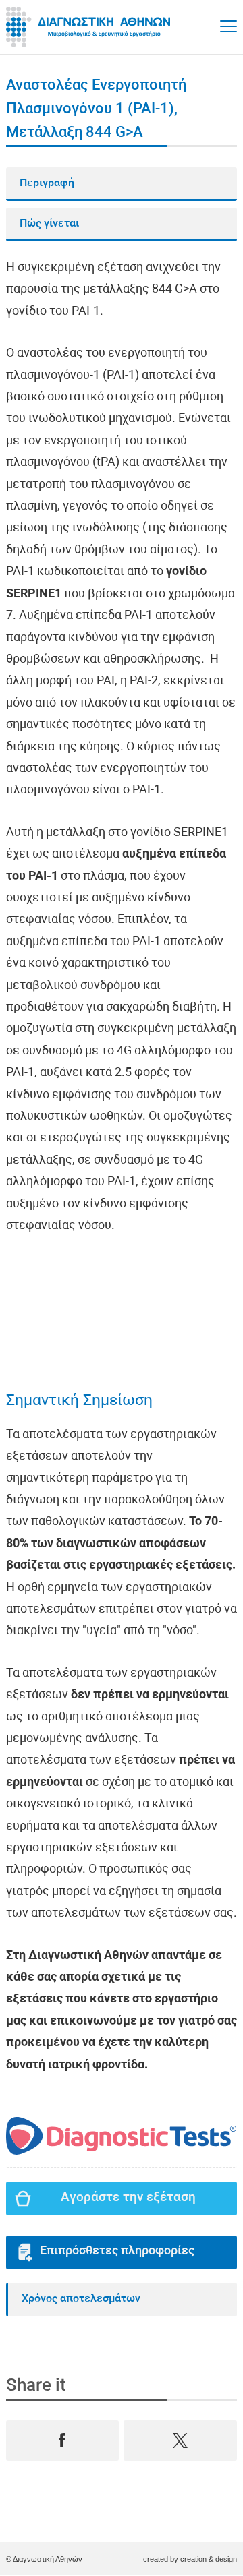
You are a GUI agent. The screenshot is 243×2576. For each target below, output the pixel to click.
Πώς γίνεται (49, 224)
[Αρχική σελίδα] (90, 27)
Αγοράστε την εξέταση (128, 2198)
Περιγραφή (47, 183)
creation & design (209, 2559)
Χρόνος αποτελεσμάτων (81, 2299)
